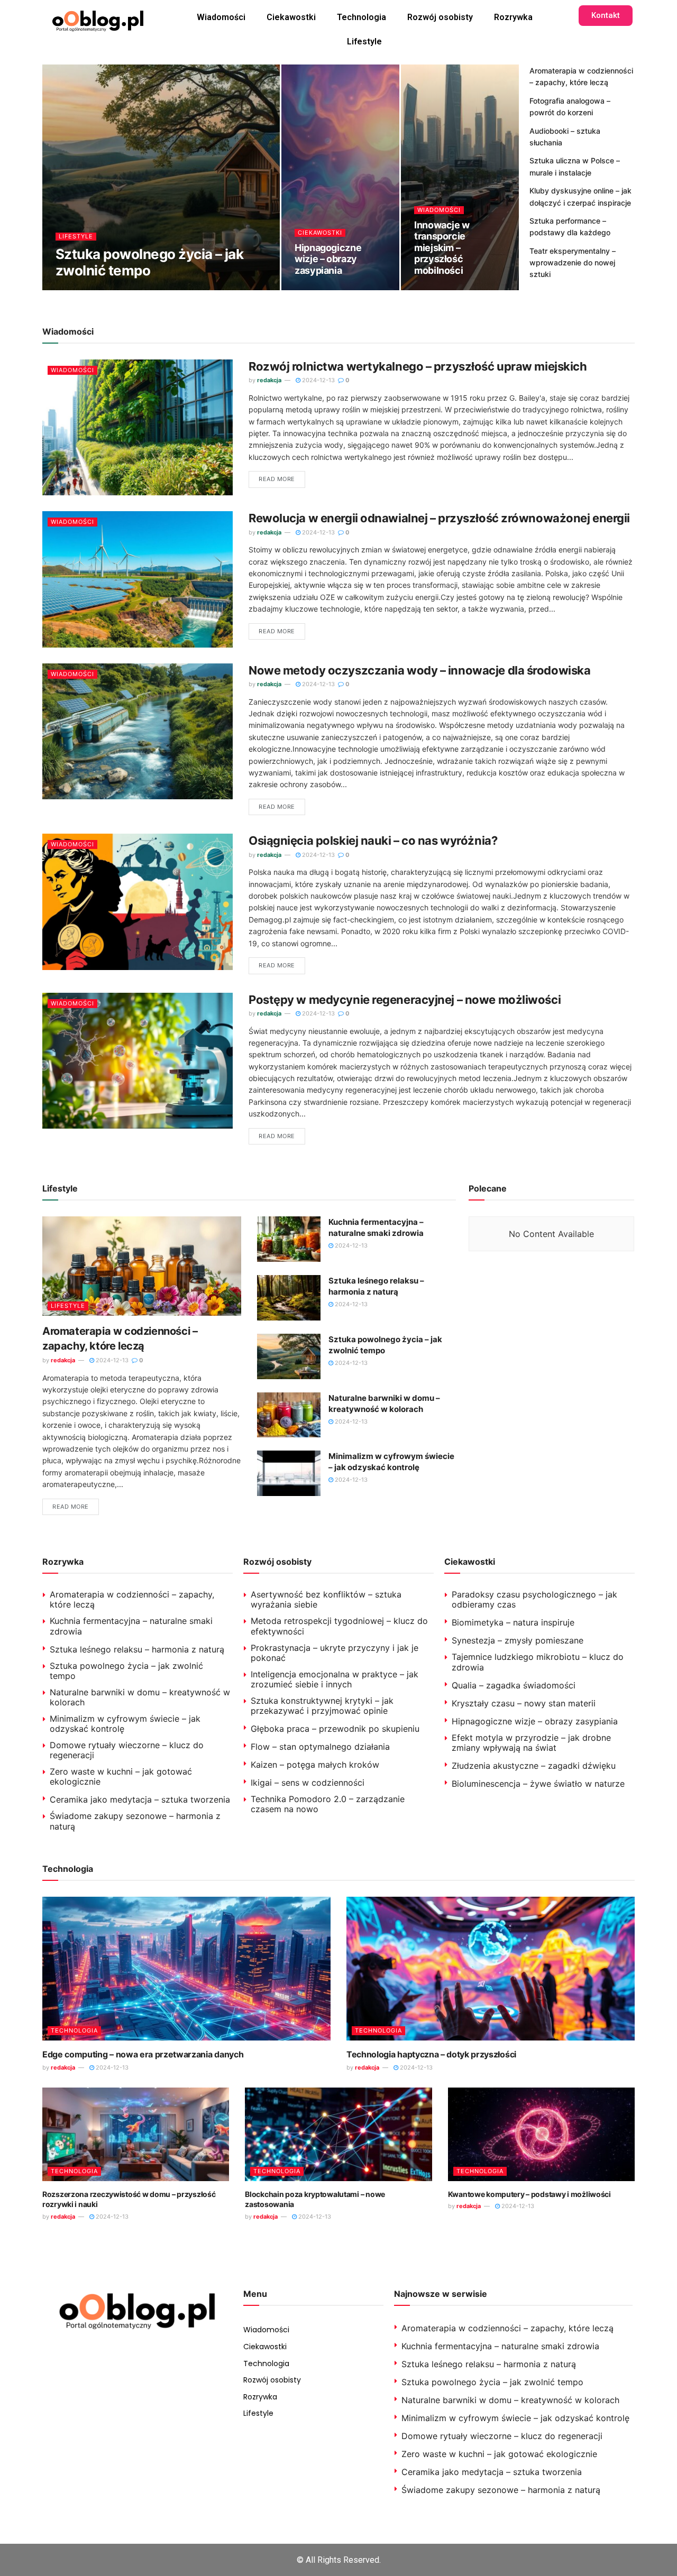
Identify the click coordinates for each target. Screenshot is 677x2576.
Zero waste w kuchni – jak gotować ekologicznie (121, 1776)
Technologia (362, 17)
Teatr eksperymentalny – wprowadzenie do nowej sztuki (573, 263)
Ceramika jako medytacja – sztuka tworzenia (140, 1799)
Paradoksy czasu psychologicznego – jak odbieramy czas (534, 1599)
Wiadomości (221, 17)
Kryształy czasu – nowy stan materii (524, 1703)
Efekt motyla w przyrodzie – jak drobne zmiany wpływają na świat (531, 1743)
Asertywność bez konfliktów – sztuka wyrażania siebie (326, 1599)
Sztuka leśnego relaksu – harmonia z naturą (137, 1649)
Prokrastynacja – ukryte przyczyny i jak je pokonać (335, 1653)
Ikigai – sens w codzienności (308, 1783)
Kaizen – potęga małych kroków (315, 1765)
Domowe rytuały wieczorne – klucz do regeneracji (127, 1750)
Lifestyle (364, 41)
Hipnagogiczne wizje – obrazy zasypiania (328, 259)
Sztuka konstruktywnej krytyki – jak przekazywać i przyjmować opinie (322, 1706)
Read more (277, 479)
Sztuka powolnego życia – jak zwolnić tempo (149, 262)
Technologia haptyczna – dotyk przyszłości (431, 2054)
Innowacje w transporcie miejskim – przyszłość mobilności (442, 248)
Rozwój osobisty (440, 17)
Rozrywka (513, 17)
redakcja (76, 289)
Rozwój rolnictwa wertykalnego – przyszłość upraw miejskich (418, 366)
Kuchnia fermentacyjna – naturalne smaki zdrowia (131, 1626)
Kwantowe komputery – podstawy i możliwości (529, 2194)
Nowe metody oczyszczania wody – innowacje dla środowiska (419, 670)
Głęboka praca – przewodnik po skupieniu (335, 1729)
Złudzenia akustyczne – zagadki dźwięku (534, 1766)
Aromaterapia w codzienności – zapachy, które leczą (132, 1599)
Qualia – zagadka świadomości (514, 1685)
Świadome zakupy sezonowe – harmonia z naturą (135, 1821)
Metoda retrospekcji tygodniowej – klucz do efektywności (339, 1626)
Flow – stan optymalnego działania (320, 1747)
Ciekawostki (291, 17)
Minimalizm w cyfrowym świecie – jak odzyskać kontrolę (125, 1724)
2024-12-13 (125, 289)
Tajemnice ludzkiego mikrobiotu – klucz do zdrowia (538, 1662)
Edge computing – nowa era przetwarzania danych (143, 2054)
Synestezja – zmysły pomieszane (518, 1640)
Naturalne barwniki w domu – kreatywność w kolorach (140, 1697)
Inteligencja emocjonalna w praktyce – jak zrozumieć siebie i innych (335, 1679)
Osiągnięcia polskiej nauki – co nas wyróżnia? (373, 841)
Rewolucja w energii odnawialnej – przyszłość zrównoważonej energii (439, 518)
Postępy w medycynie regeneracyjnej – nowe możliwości (405, 1000)
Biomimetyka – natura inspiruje (513, 1622)
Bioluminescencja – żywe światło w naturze (538, 1784)
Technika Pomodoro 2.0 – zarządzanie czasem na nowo (328, 1804)
